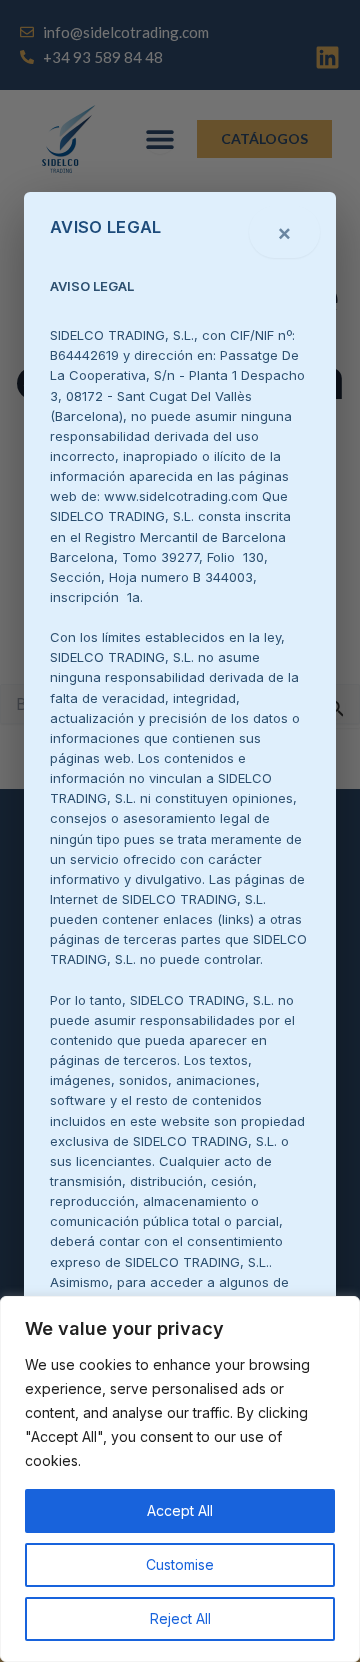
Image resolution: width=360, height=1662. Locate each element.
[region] (180, 1479)
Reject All (180, 1618)
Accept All (180, 1510)
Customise (180, 1564)
